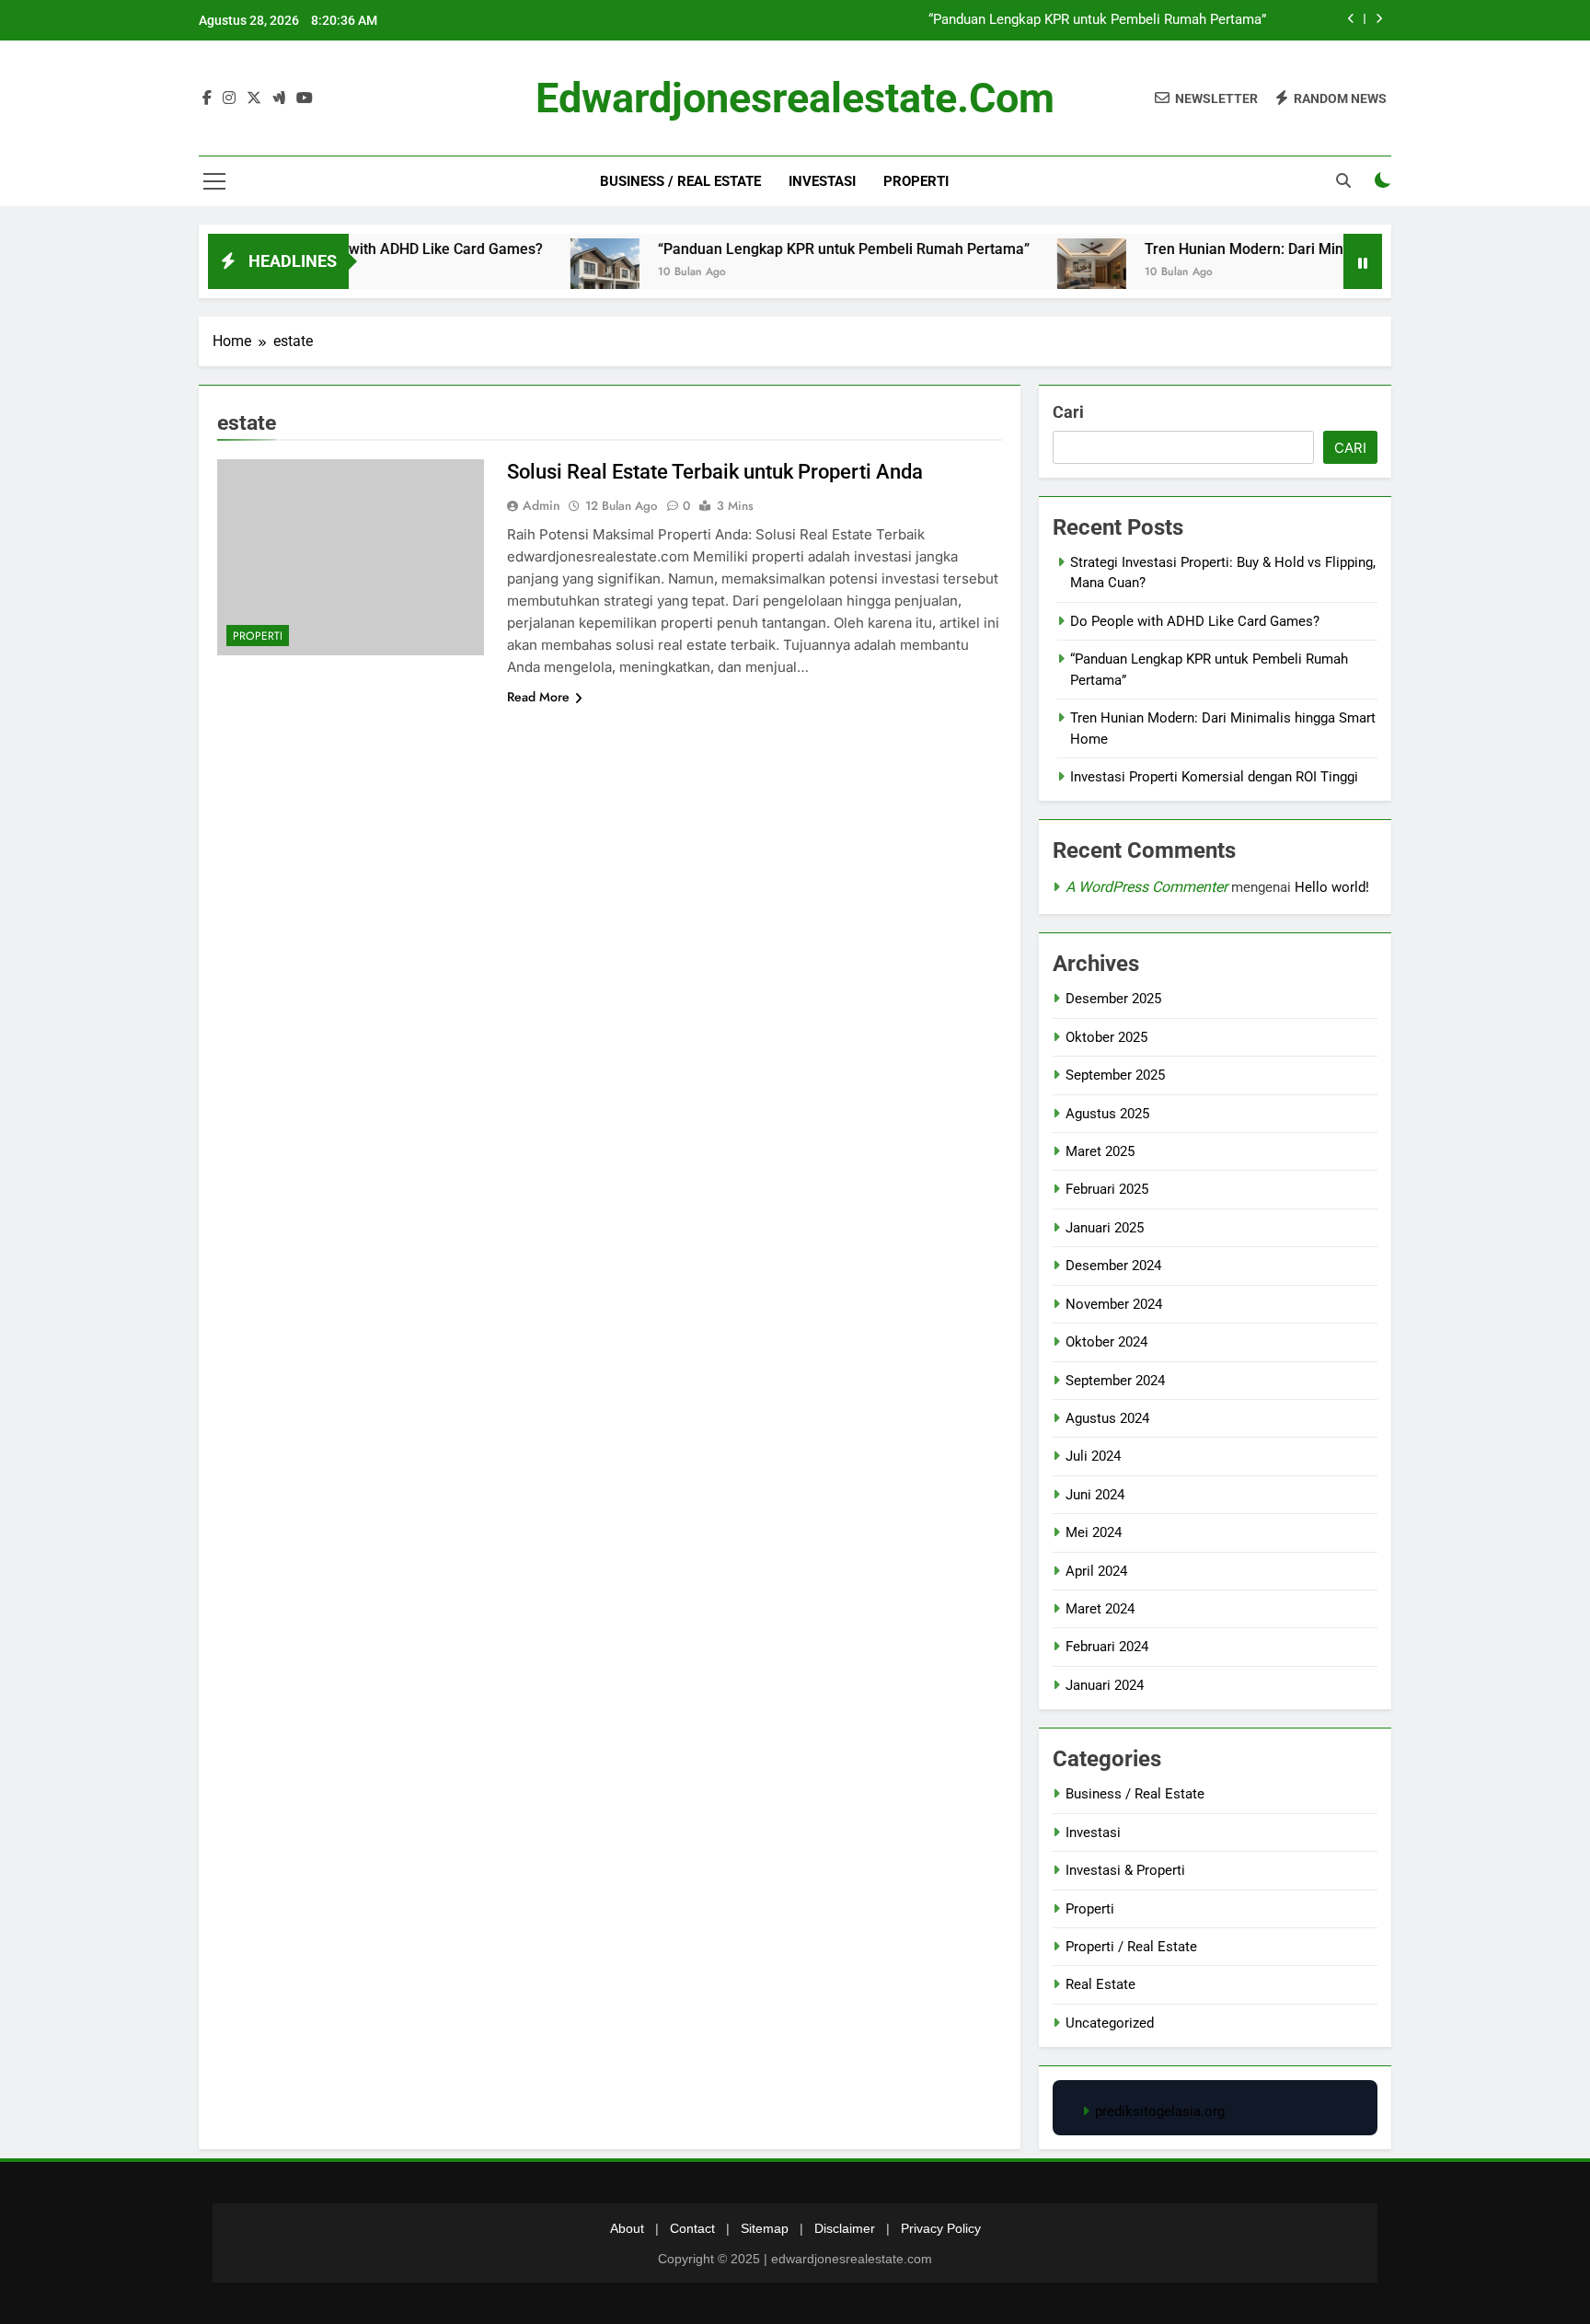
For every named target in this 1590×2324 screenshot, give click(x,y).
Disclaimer (845, 2228)
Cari (1068, 412)
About (627, 2228)
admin (542, 505)
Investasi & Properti (1125, 1870)
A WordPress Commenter (1146, 887)
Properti (916, 181)
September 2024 (1115, 1381)
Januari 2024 (1105, 1685)
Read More (538, 697)
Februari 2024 (1107, 1647)
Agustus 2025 (1107, 1114)
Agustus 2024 (1107, 1418)
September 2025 (1115, 1075)
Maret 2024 (1100, 1609)
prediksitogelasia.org (1160, 2111)
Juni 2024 (1095, 1495)
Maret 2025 (1100, 1151)
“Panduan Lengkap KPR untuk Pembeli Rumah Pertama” (1097, 20)
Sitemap (765, 2228)
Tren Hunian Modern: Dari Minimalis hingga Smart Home (1279, 249)
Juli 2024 (1093, 1456)
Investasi (822, 181)
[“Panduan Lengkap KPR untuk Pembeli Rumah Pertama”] (552, 273)
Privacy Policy (941, 2228)
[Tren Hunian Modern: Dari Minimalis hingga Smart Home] (1038, 273)
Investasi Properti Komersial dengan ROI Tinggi (1214, 777)
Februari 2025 (1107, 1189)
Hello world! (1332, 887)
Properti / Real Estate (1131, 1947)
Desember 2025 (1113, 999)
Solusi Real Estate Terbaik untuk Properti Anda (715, 472)
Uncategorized (1110, 2023)
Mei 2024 (1094, 1532)
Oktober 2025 (1106, 1037)
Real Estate (1100, 1984)
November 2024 (1114, 1304)
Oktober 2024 (1106, 1342)
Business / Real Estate (680, 181)
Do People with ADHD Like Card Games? (357, 249)
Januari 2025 (1105, 1228)
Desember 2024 (1113, 1266)
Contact (692, 2228)
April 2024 (1096, 1571)
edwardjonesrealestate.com (795, 98)
